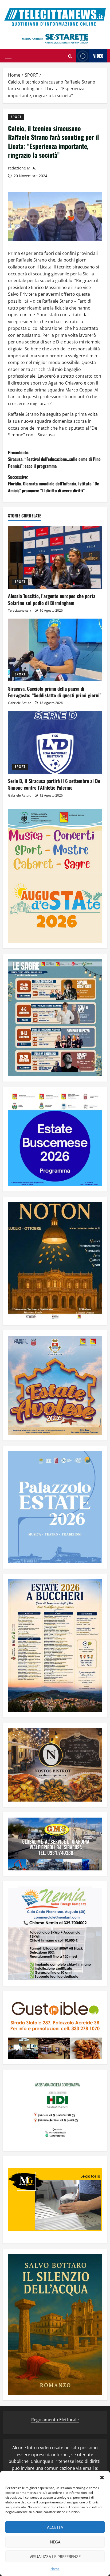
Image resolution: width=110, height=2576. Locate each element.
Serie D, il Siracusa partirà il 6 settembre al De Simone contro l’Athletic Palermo (54, 784)
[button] (102, 2478)
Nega (55, 2542)
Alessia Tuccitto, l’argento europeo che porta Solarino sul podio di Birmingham (52, 599)
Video (98, 56)
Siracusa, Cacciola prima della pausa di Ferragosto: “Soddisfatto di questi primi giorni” (55, 692)
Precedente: (54, 459)
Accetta (55, 2527)
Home (55, 2569)
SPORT (16, 117)
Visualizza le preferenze (55, 2557)
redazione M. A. (22, 168)
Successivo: (54, 484)
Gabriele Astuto (20, 703)
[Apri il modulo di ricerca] (70, 56)
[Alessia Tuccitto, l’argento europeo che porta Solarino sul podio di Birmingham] (55, 558)
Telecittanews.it (20, 610)
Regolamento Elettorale (55, 2420)
